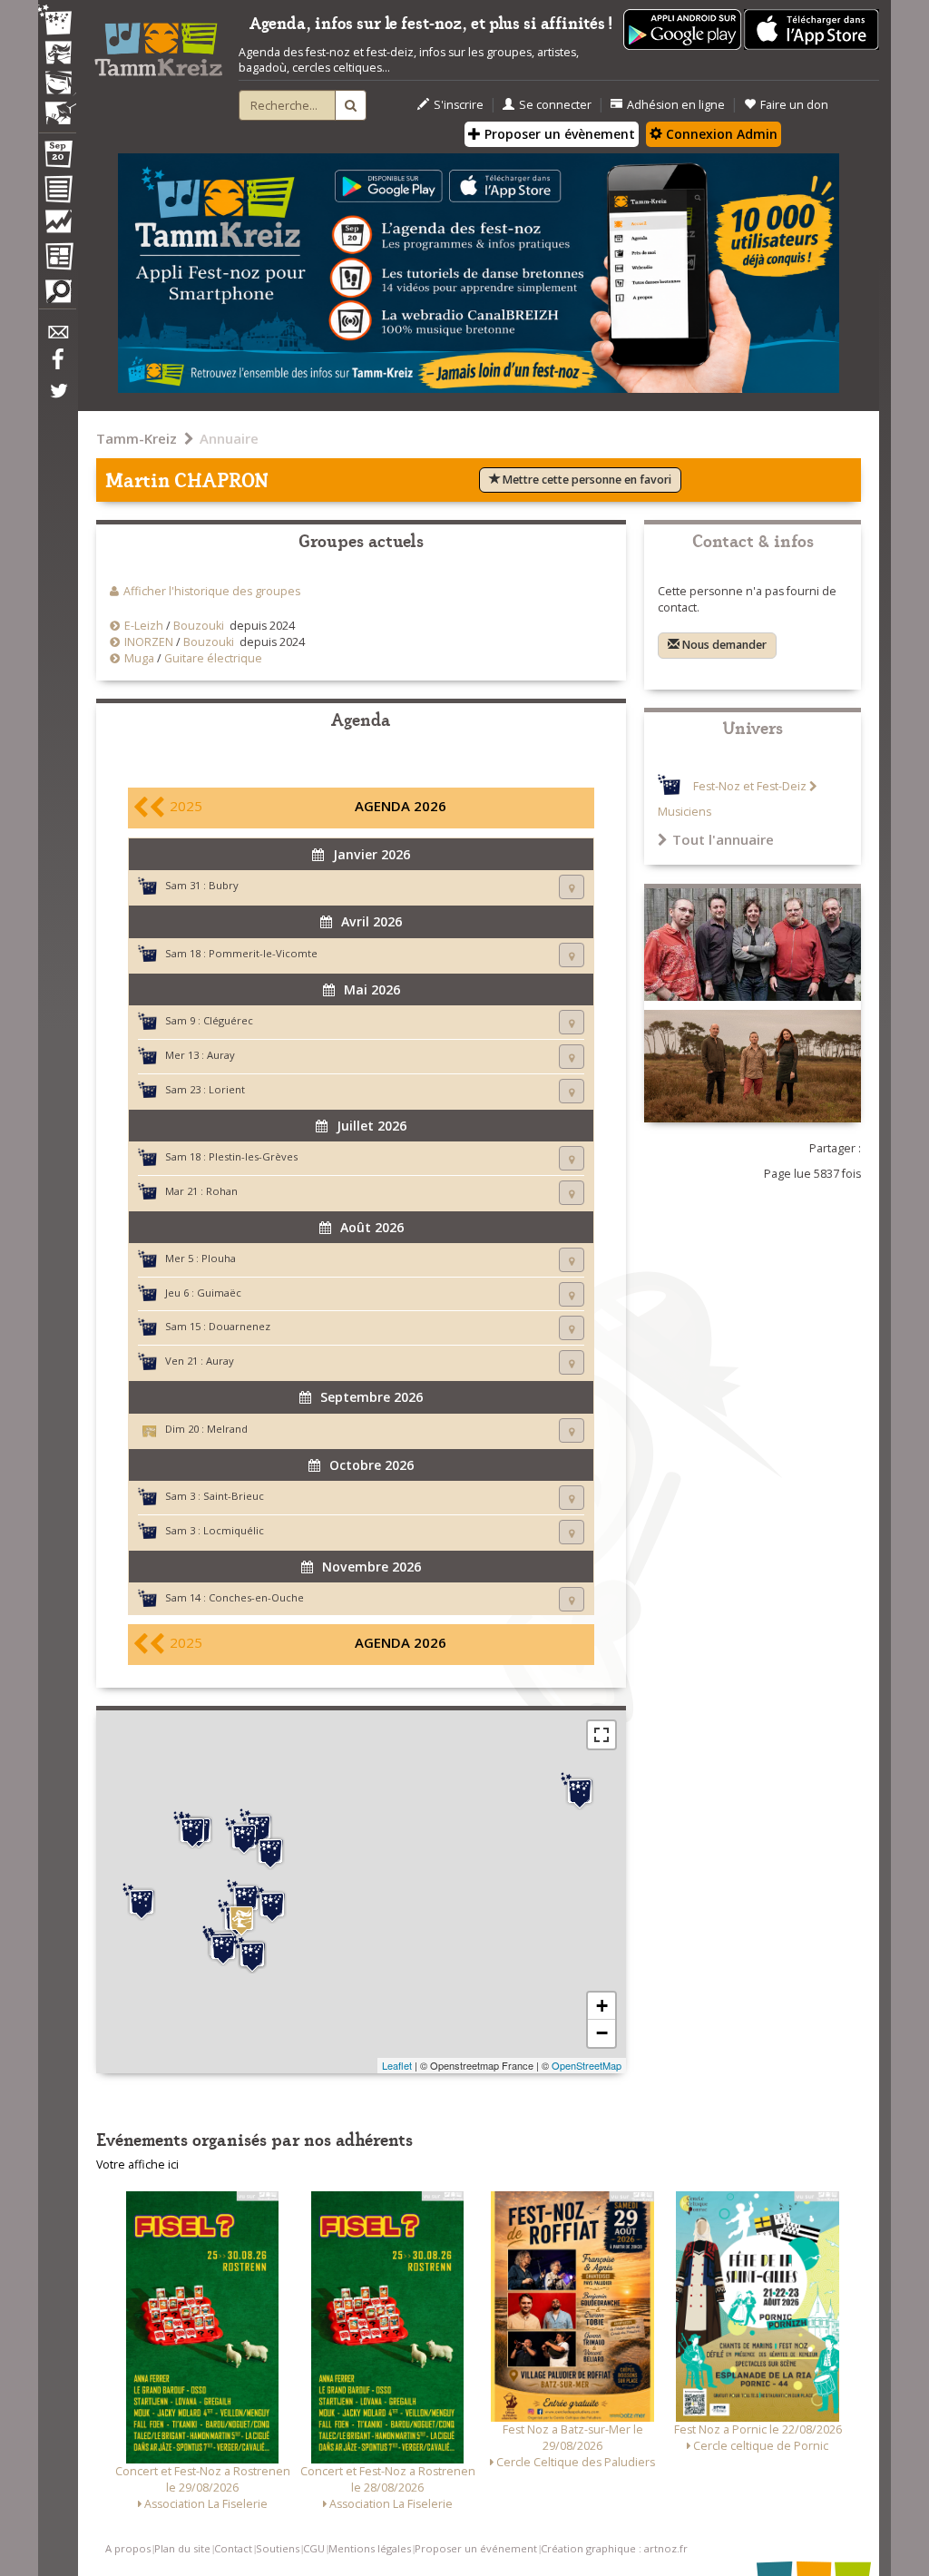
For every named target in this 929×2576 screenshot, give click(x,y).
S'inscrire (459, 105)
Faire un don (794, 105)
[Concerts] (57, 54)
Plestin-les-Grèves (253, 1156)
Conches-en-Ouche (256, 1597)
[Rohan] (272, 1905)
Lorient (227, 1089)
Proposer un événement (476, 2548)
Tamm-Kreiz (137, 438)
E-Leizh (144, 626)
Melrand (227, 1429)
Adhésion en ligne (676, 105)
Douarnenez (240, 1326)
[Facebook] (57, 366)
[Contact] (57, 337)
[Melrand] (241, 1920)
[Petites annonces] (57, 296)
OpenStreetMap (587, 2065)
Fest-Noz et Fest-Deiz (750, 786)
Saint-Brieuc (234, 1496)
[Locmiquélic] (223, 1947)
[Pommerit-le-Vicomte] (244, 1837)
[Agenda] (57, 158)
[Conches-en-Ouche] (580, 1791)
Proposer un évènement (558, 134)
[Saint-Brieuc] (270, 1851)
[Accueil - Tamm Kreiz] (158, 44)
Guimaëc (219, 1293)
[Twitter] (57, 400)
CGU (314, 2548)
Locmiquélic (234, 1530)
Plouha (219, 1258)
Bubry (224, 885)
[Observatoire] (57, 226)
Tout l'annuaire (723, 839)
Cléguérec (228, 1020)
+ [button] (602, 2006)
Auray (221, 1055)
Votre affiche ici (137, 2165)
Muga (139, 658)
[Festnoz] (57, 21)
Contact (233, 2548)
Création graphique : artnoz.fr (614, 2548)
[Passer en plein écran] (601, 1735)
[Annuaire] (57, 192)
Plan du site (182, 2548)
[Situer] (572, 887)
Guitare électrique (213, 658)
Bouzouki (199, 626)
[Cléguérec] (246, 1898)
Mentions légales (370, 2548)
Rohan (222, 1191)
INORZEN (149, 642)
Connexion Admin (720, 134)
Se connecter (555, 105)
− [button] (602, 2033)
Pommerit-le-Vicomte (263, 953)
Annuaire (229, 438)
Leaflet (397, 2065)
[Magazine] (57, 259)
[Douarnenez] (142, 1902)
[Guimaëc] (192, 1830)
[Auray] (252, 1954)
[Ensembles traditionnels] (57, 106)
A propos (128, 2548)
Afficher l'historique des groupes (212, 591)
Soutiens (278, 2548)
